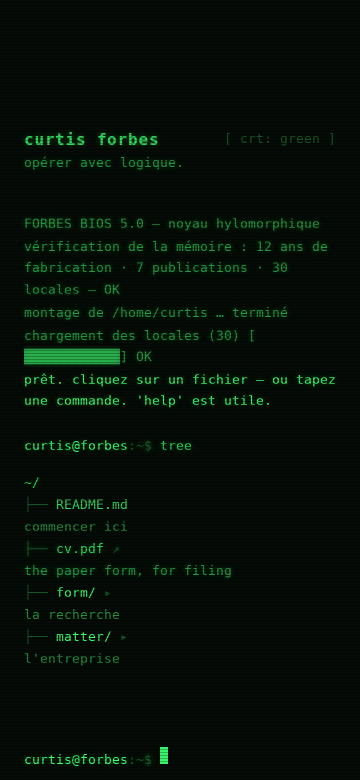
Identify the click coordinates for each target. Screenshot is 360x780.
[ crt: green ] (280, 138)
